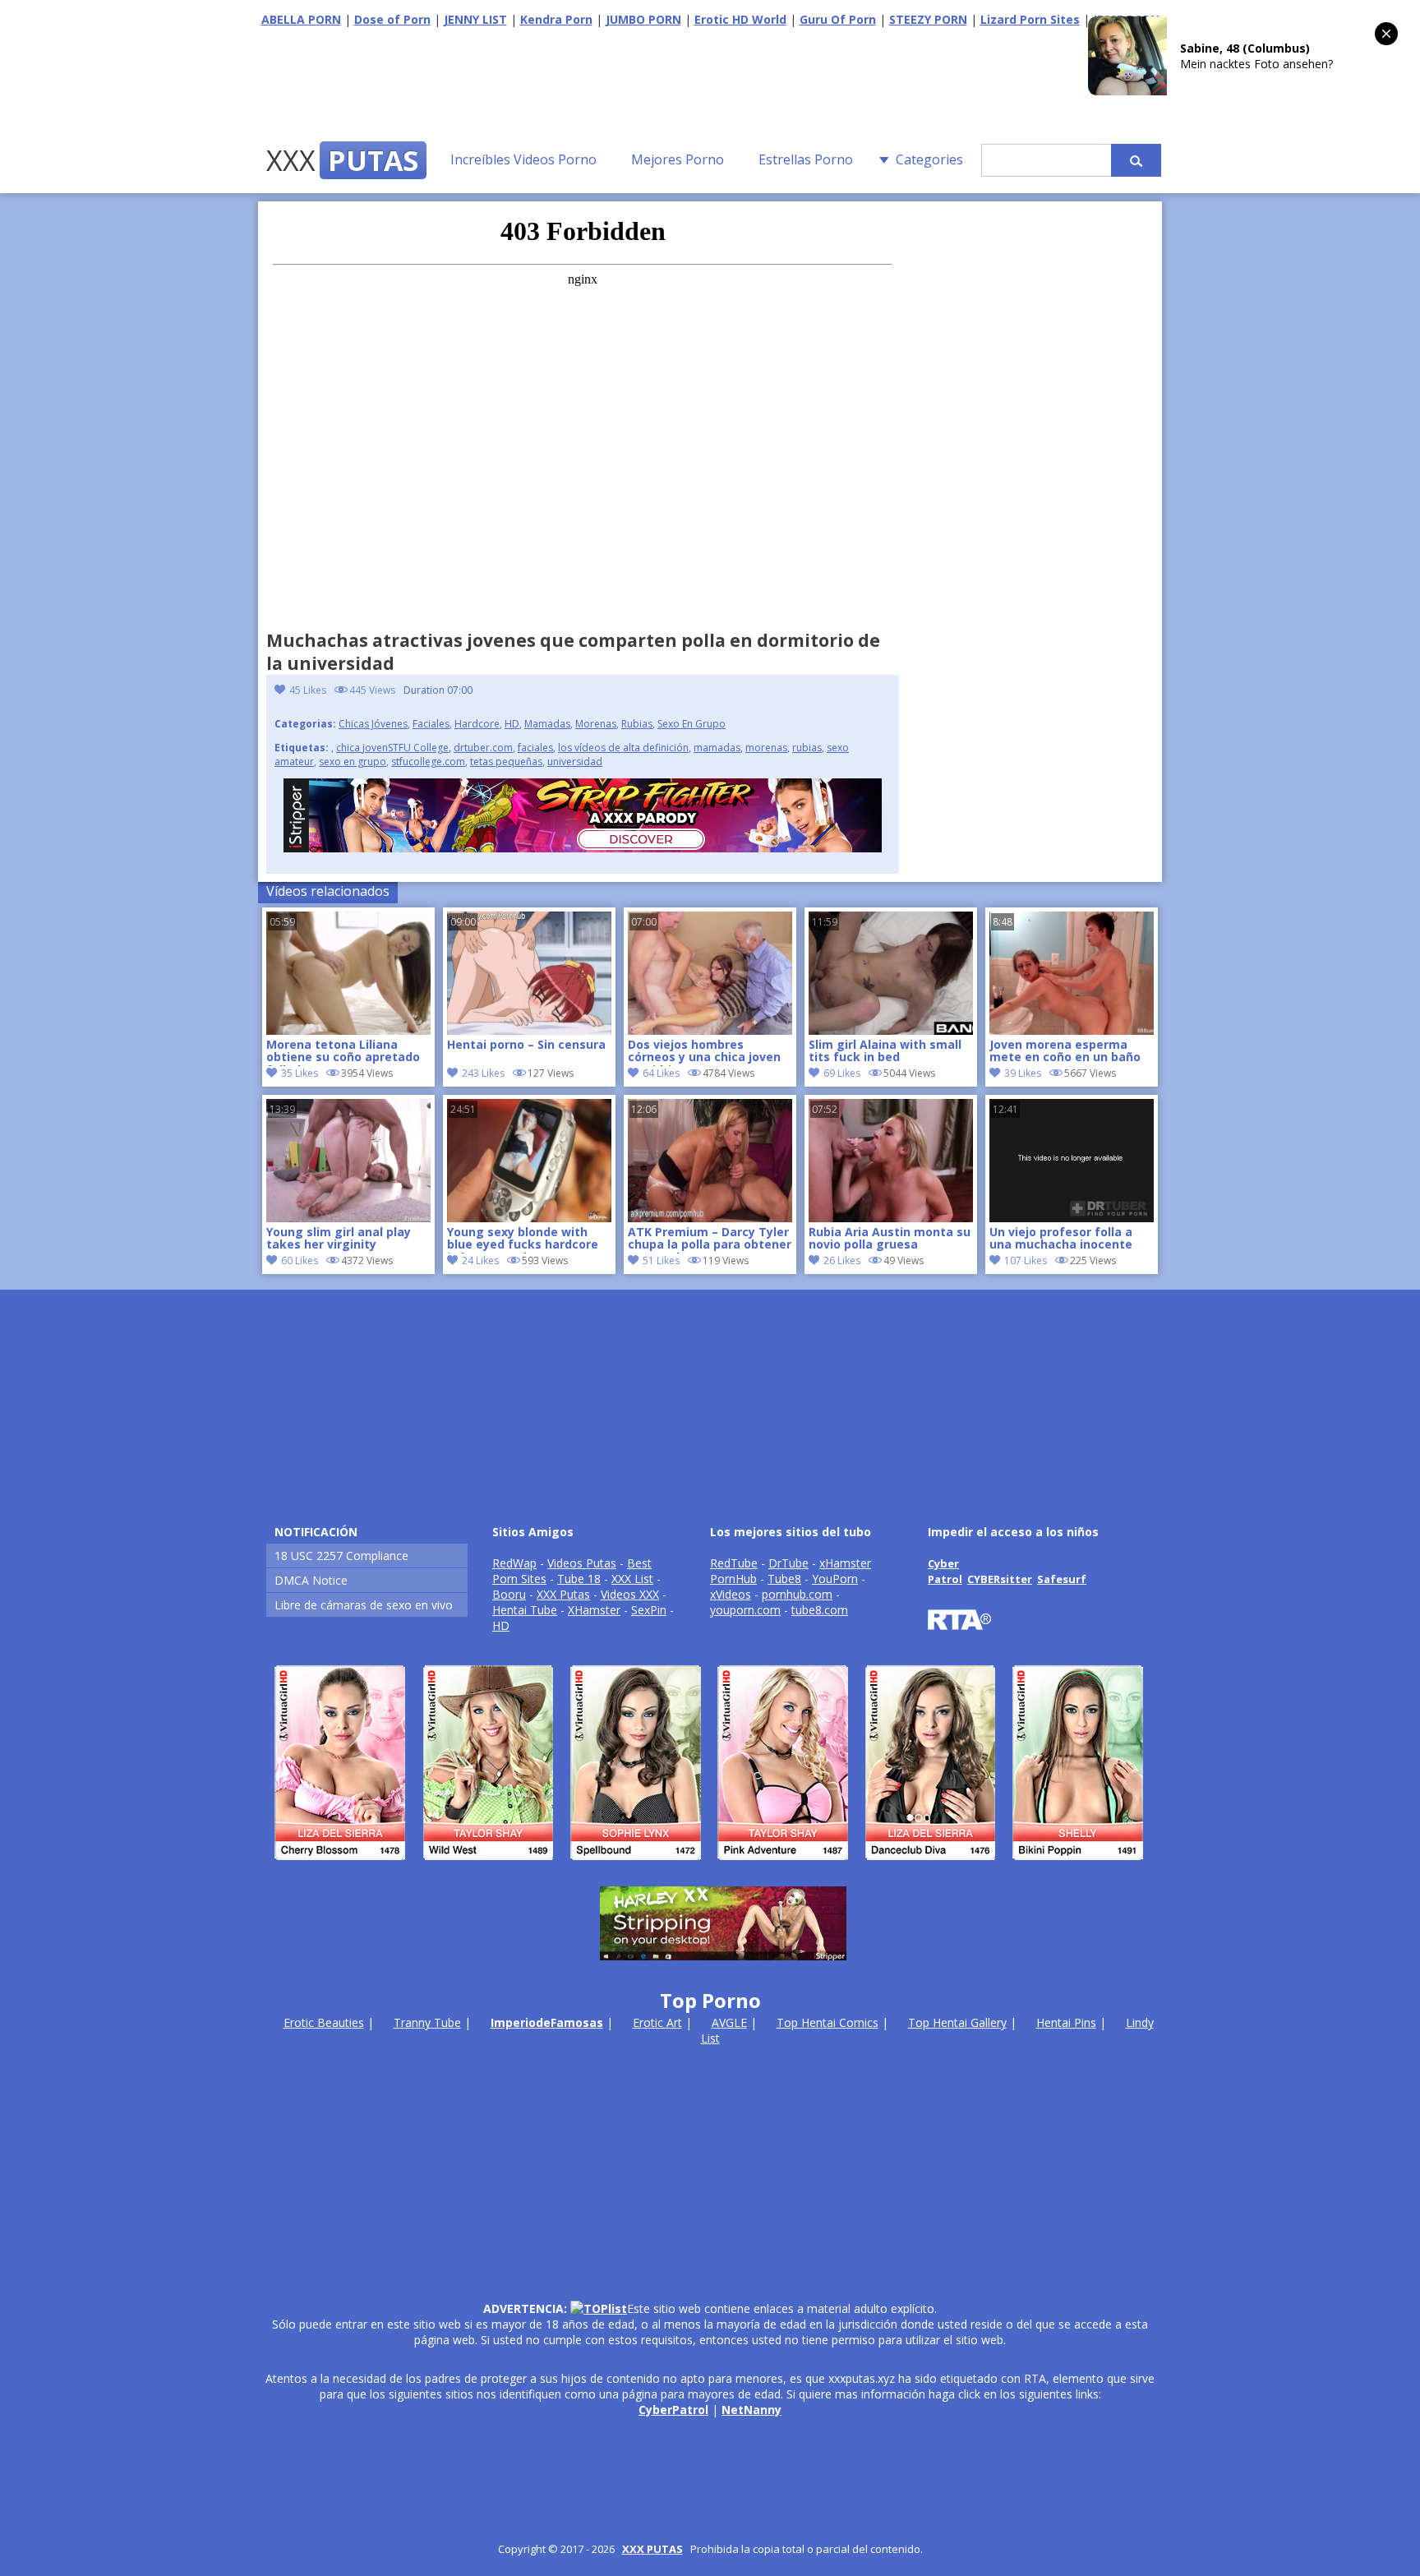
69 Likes (842, 1073)
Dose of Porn (392, 19)
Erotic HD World (740, 19)
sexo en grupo (353, 762)
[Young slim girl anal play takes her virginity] (348, 1218)
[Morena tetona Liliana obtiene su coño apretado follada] (348, 1030)
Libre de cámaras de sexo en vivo (364, 1605)
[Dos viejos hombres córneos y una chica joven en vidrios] (710, 1030)
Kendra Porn (556, 19)
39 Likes (1023, 1073)
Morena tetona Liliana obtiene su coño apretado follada (343, 1052)
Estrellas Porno (806, 159)
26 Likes (842, 1260)
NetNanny (751, 2410)
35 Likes (300, 1073)
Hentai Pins (1066, 2022)
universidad (575, 762)
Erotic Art (657, 2022)
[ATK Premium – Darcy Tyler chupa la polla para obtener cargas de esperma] (710, 1218)
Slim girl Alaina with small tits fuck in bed (885, 1051)
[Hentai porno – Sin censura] (529, 1030)
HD (512, 724)
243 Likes (483, 1073)
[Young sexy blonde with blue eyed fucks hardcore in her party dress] (529, 1218)
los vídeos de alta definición (623, 748)
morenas (766, 748)
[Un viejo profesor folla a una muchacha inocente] (1072, 1218)
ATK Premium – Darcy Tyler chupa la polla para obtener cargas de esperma (710, 1240)
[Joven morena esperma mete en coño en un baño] (1072, 1030)
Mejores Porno (678, 159)
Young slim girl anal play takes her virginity (339, 1239)
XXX (342, 160)
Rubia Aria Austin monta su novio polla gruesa (890, 1239)
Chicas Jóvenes (373, 724)
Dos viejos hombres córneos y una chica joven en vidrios (704, 1052)
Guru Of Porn (838, 19)
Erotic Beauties (324, 2022)
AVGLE (729, 2022)
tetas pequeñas (506, 762)
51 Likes (661, 1260)
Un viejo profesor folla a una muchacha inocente (1061, 1239)
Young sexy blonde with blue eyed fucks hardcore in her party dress (523, 1240)
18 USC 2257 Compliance (341, 1556)
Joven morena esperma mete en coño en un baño (1065, 1051)
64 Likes (661, 1073)
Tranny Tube (427, 2022)
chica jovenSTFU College (392, 748)
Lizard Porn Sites (1030, 19)
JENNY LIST (475, 19)
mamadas (717, 748)
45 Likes (308, 690)
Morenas (596, 724)
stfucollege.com (428, 762)
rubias (807, 748)
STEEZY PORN (928, 19)
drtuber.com (483, 748)
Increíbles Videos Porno (523, 159)
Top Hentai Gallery (957, 2022)
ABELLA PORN (301, 19)
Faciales (431, 724)
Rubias (637, 724)
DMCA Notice (311, 1580)
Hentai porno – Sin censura (526, 1045)
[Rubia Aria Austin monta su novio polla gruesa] (891, 1218)
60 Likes (300, 1260)
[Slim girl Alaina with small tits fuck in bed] (891, 1030)
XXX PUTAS (652, 2549)
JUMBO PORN (643, 19)
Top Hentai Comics (828, 2022)
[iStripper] (710, 1867)
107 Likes (1026, 1260)
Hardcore (477, 724)
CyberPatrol (673, 2410)
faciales (535, 748)
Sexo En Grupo (692, 724)
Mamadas (547, 724)
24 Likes (480, 1260)
